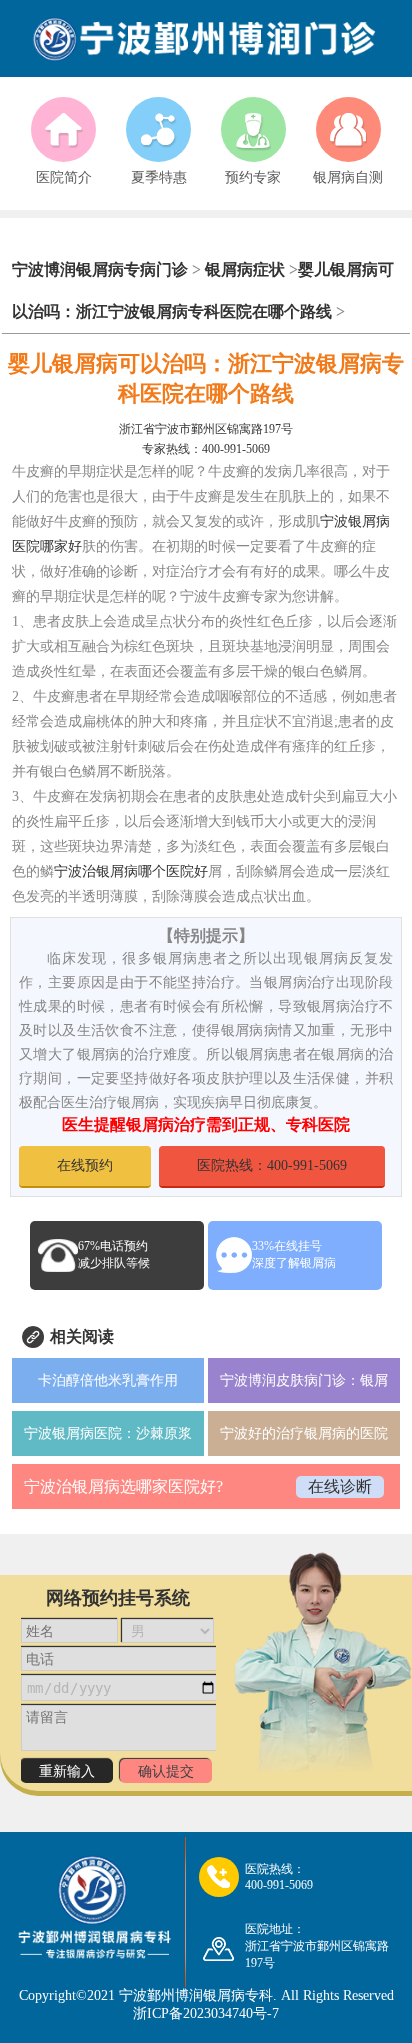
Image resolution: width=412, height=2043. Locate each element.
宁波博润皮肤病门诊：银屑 (304, 1380)
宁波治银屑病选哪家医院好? (123, 1486)
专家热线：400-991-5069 (206, 449)
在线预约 (85, 1165)
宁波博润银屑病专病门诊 (102, 269)
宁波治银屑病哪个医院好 (131, 871)
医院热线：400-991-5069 (272, 1165)
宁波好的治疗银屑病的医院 (304, 1433)
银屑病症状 (245, 269)
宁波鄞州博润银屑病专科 (196, 1995)
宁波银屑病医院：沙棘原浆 (108, 1433)
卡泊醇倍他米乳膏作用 (108, 1380)
